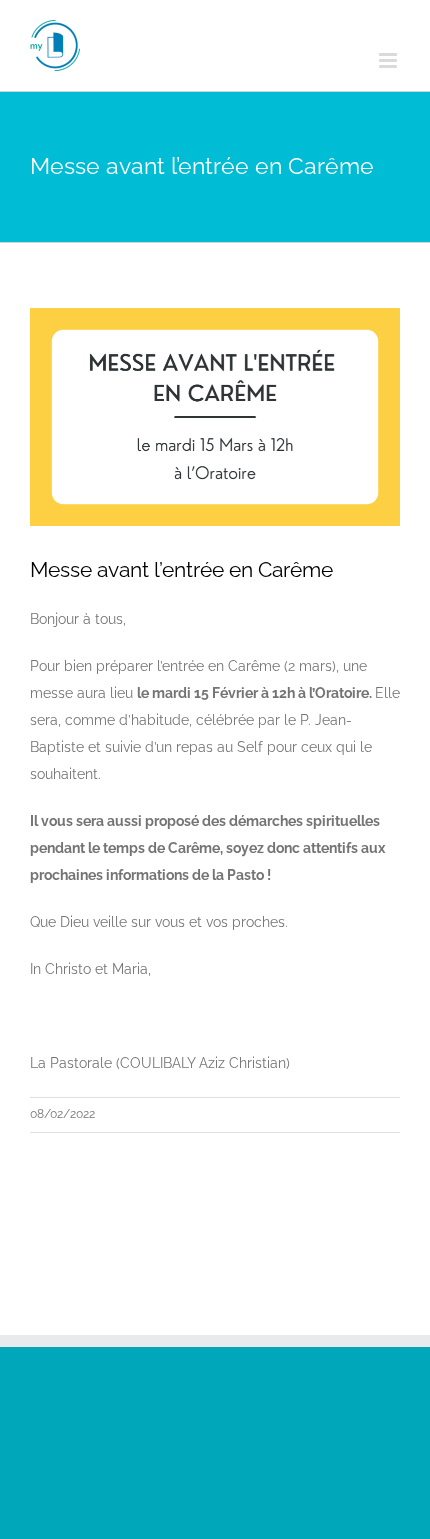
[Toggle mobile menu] (389, 60)
